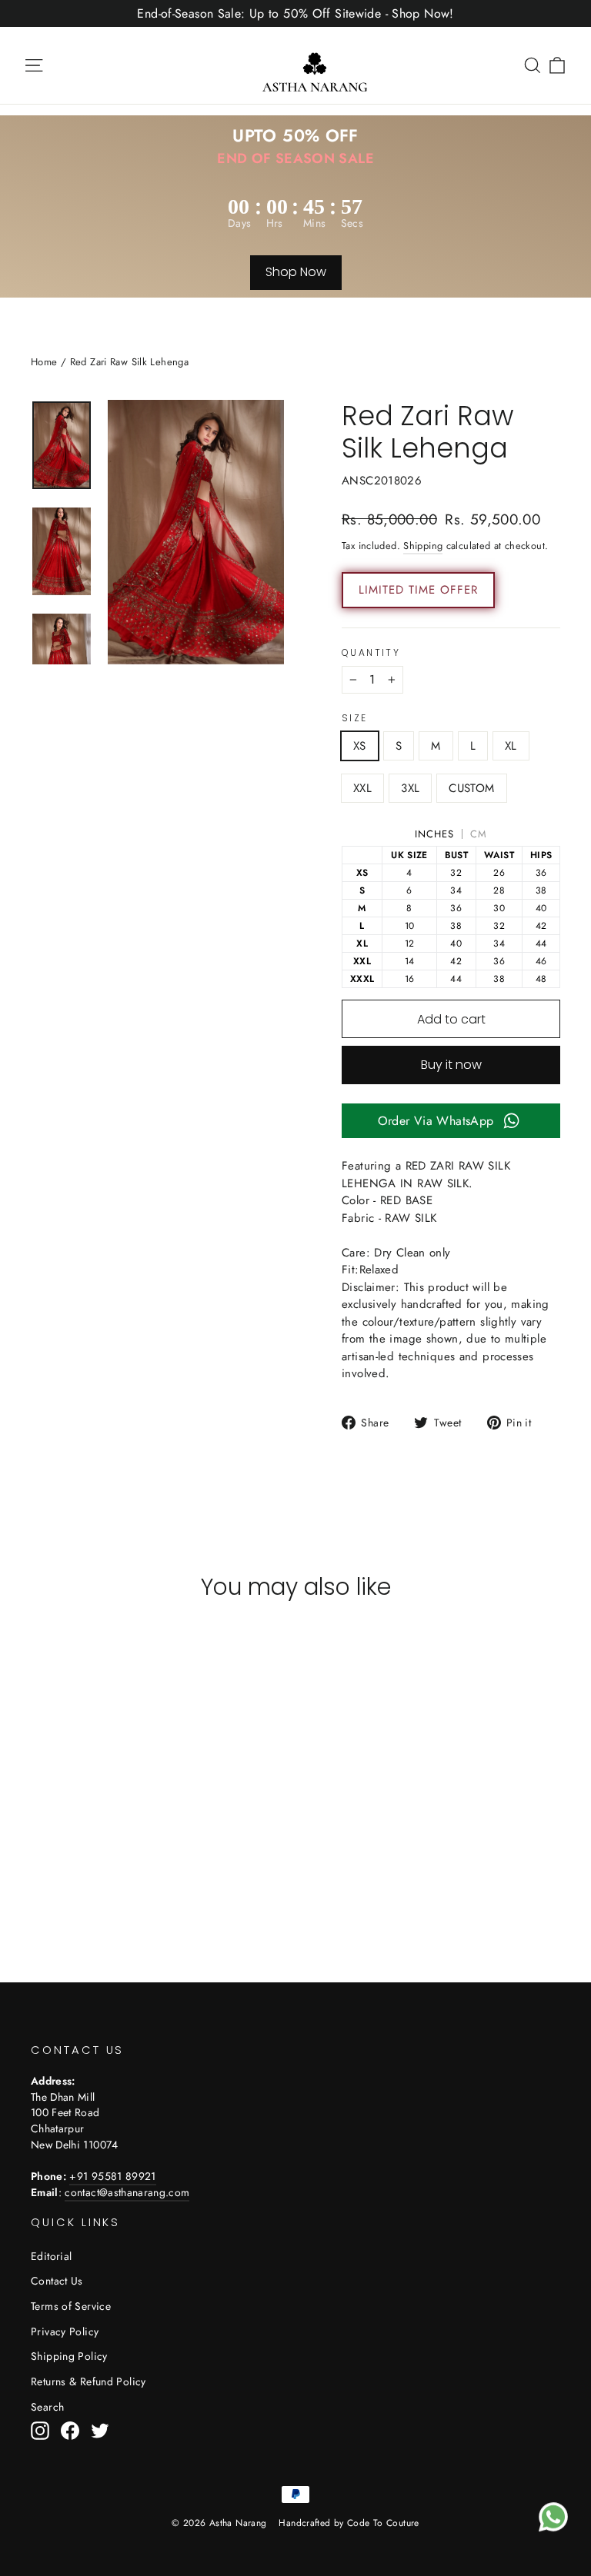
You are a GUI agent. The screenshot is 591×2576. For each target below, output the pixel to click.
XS (360, 746)
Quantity (371, 653)
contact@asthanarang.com (127, 2192)
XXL (362, 788)
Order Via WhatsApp (436, 1121)
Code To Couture (383, 2523)
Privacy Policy (65, 2331)
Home (44, 362)
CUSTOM (471, 788)
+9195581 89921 (112, 2176)
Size (355, 718)
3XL (410, 788)
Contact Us (57, 2281)
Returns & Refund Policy (88, 2381)
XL (511, 746)
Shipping (423, 546)
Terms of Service (71, 2306)
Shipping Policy (69, 2356)
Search (47, 2407)
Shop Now (296, 272)
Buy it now (451, 1065)
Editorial (51, 2256)
